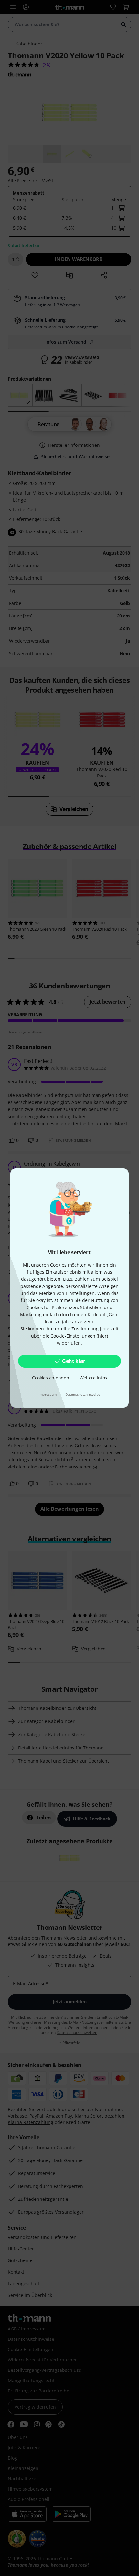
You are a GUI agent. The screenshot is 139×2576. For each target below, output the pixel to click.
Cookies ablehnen (51, 1378)
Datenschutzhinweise (83, 1394)
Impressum (48, 1394)
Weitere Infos (93, 1378)
